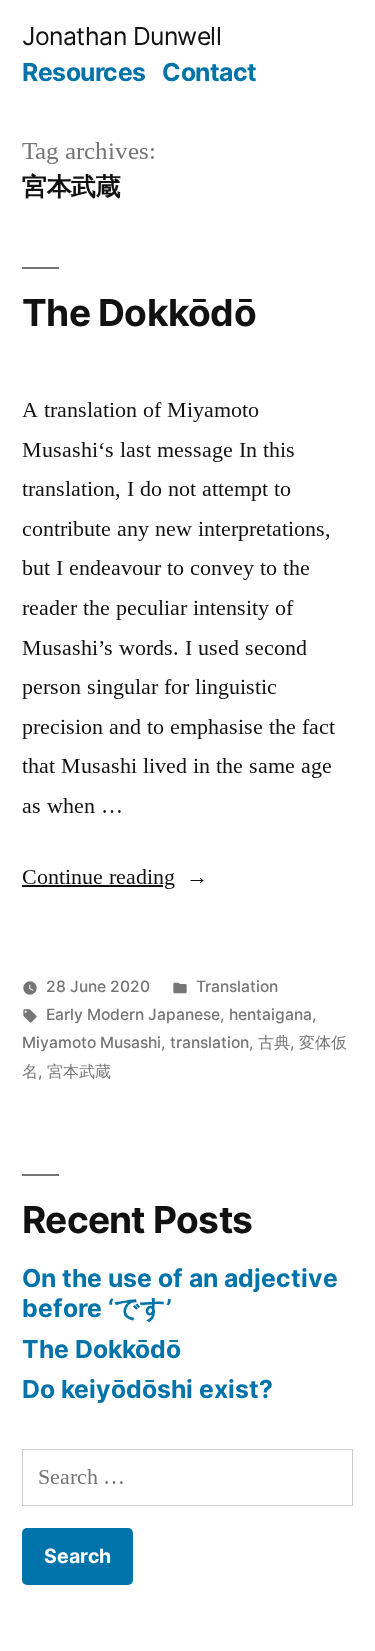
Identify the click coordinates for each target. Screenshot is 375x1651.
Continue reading (115, 876)
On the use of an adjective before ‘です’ (180, 1293)
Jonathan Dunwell (121, 36)
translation (209, 1042)
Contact (209, 72)
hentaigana (270, 1014)
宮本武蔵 (79, 1071)
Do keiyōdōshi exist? (147, 1389)
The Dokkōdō (139, 312)
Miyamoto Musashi (91, 1042)
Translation (237, 986)
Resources (84, 72)
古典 (274, 1042)
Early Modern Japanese (133, 1014)
